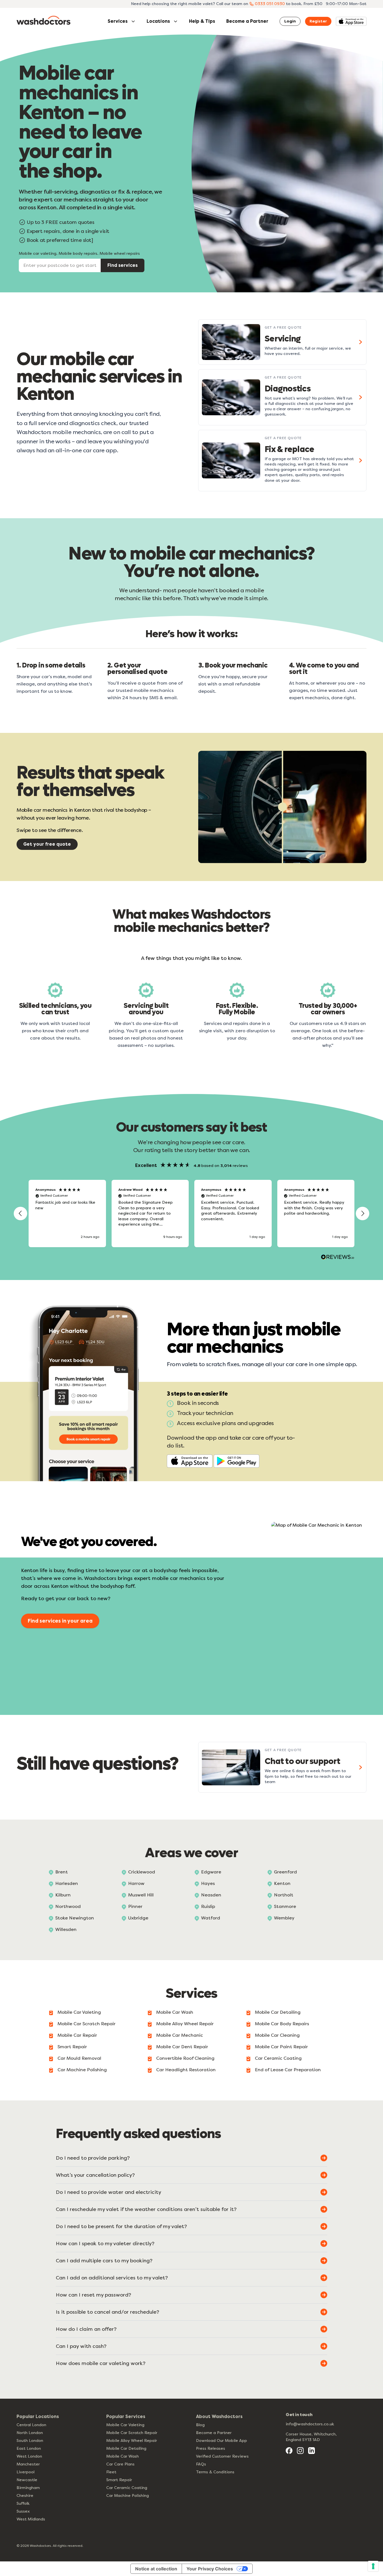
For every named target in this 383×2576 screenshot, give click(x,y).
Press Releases (211, 2448)
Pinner (135, 1906)
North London (30, 2433)
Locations (158, 21)
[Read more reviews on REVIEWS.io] (338, 1258)
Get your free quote (47, 844)
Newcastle (27, 2480)
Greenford (285, 1872)
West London (29, 2456)
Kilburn (63, 1895)
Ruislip (208, 1906)
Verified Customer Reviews (222, 2456)
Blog (200, 2425)
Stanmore (285, 1906)
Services (118, 21)
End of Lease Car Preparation (288, 2070)
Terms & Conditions (215, 2472)
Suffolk (23, 2503)
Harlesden (67, 1883)
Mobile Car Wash (175, 2012)
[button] (20, 1214)
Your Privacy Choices (210, 2569)
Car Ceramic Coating (278, 2058)
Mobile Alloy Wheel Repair (185, 2024)
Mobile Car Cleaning (277, 2035)
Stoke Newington (75, 1918)
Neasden (211, 1895)
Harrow (136, 1883)
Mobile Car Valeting (79, 2012)
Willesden (66, 1929)
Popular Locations (38, 2416)
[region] (191, 1214)
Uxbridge (138, 1918)
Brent (62, 1872)
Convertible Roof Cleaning (185, 2058)
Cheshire (25, 2496)
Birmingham (28, 2488)
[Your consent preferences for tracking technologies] (373, 2566)
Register (318, 21)
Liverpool (26, 2472)
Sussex (23, 2511)
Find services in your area (60, 1621)
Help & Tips (202, 21)
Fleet (111, 2472)
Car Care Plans (120, 2464)
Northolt (284, 1895)
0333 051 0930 (270, 4)
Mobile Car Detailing (278, 2012)
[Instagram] (300, 2451)
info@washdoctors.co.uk (310, 2424)
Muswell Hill (141, 1895)
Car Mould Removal (79, 2058)
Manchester (28, 2464)
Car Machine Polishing (82, 2070)
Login (290, 21)
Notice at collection (156, 2569)
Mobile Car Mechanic (180, 2035)
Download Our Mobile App (222, 2441)
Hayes (208, 1883)
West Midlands (31, 2519)
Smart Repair (72, 2047)
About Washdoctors (219, 2416)
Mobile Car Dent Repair (182, 2047)
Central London (31, 2425)
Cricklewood (142, 1872)
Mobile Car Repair (77, 2035)
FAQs (201, 2464)
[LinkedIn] (312, 2451)
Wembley (284, 1918)
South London (30, 2441)
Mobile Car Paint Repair (281, 2047)
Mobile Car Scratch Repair (86, 2024)
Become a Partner (247, 21)
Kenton (282, 1883)
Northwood (68, 1906)
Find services (123, 265)
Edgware (211, 1872)
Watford (211, 1918)
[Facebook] (289, 2451)
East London (29, 2448)
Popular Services (126, 2416)
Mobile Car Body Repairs (282, 2024)
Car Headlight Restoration (186, 2070)
